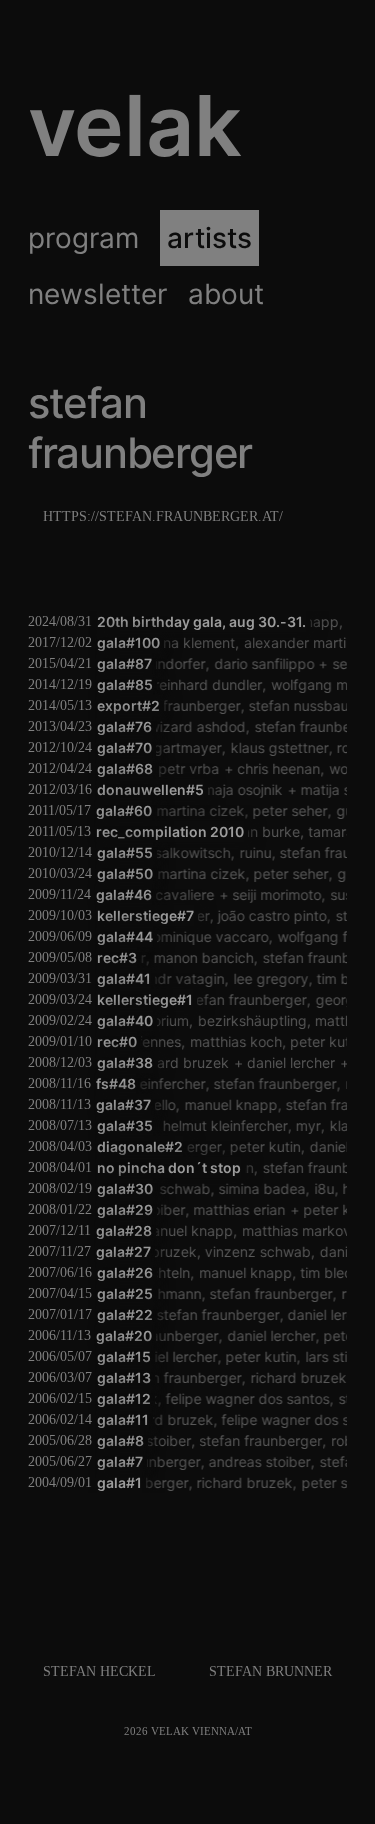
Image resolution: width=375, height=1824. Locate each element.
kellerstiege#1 (145, 999)
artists (209, 238)
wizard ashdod (189, 726)
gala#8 (120, 1440)
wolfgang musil (306, 684)
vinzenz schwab (235, 1251)
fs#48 (116, 1083)
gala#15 (124, 1356)
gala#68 (125, 768)
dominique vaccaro (198, 936)
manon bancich (197, 957)
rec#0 (117, 1041)
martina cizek (171, 810)
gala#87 (124, 663)
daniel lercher (273, 1062)
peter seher (261, 810)
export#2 (128, 705)
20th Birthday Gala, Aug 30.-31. (201, 621)
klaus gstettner (254, 747)
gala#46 (124, 894)
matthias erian (227, 1209)
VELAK (135, 125)
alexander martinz (285, 642)
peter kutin (310, 1041)
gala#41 (124, 978)
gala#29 (125, 1209)
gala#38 (125, 1062)
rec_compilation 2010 (170, 831)
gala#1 (119, 1482)
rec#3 (117, 957)
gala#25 (125, 1293)
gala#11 (123, 1419)
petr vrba (175, 768)
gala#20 (124, 1335)
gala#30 (125, 1188)
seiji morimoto (264, 894)
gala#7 (120, 1461)
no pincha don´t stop (169, 1167)
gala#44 (125, 936)
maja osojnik (235, 789)
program (83, 238)
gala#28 (124, 1230)
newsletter (97, 294)
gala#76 (124, 726)
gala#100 (128, 642)
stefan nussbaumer (304, 705)
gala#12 (124, 1398)
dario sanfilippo (253, 663)
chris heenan (265, 768)
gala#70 (124, 747)
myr (283, 1125)
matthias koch (220, 1041)
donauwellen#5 (150, 789)
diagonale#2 (140, 1146)
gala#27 (123, 1251)
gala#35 (125, 1125)
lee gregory (262, 978)
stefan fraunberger (171, 705)
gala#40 (125, 1020)
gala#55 (125, 852)
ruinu (247, 852)
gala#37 (123, 1104)
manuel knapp (222, 1104)
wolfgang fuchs (319, 936)
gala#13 (124, 1377)
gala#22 (125, 1314)
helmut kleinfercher (199, 1125)
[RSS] (259, 1731)
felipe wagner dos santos (239, 1398)
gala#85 (125, 684)
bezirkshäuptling (229, 1020)
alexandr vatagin (161, 978)
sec (332, 663)
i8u (314, 1188)
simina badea (252, 1188)
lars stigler (328, 1356)
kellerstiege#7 (145, 915)
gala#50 (125, 873)
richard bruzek (163, 1062)
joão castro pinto (266, 915)
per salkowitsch (172, 852)
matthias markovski (288, 1230)
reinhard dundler (194, 684)
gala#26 (125, 1272)
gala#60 (124, 810)
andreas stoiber (253, 1461)
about (226, 294)
